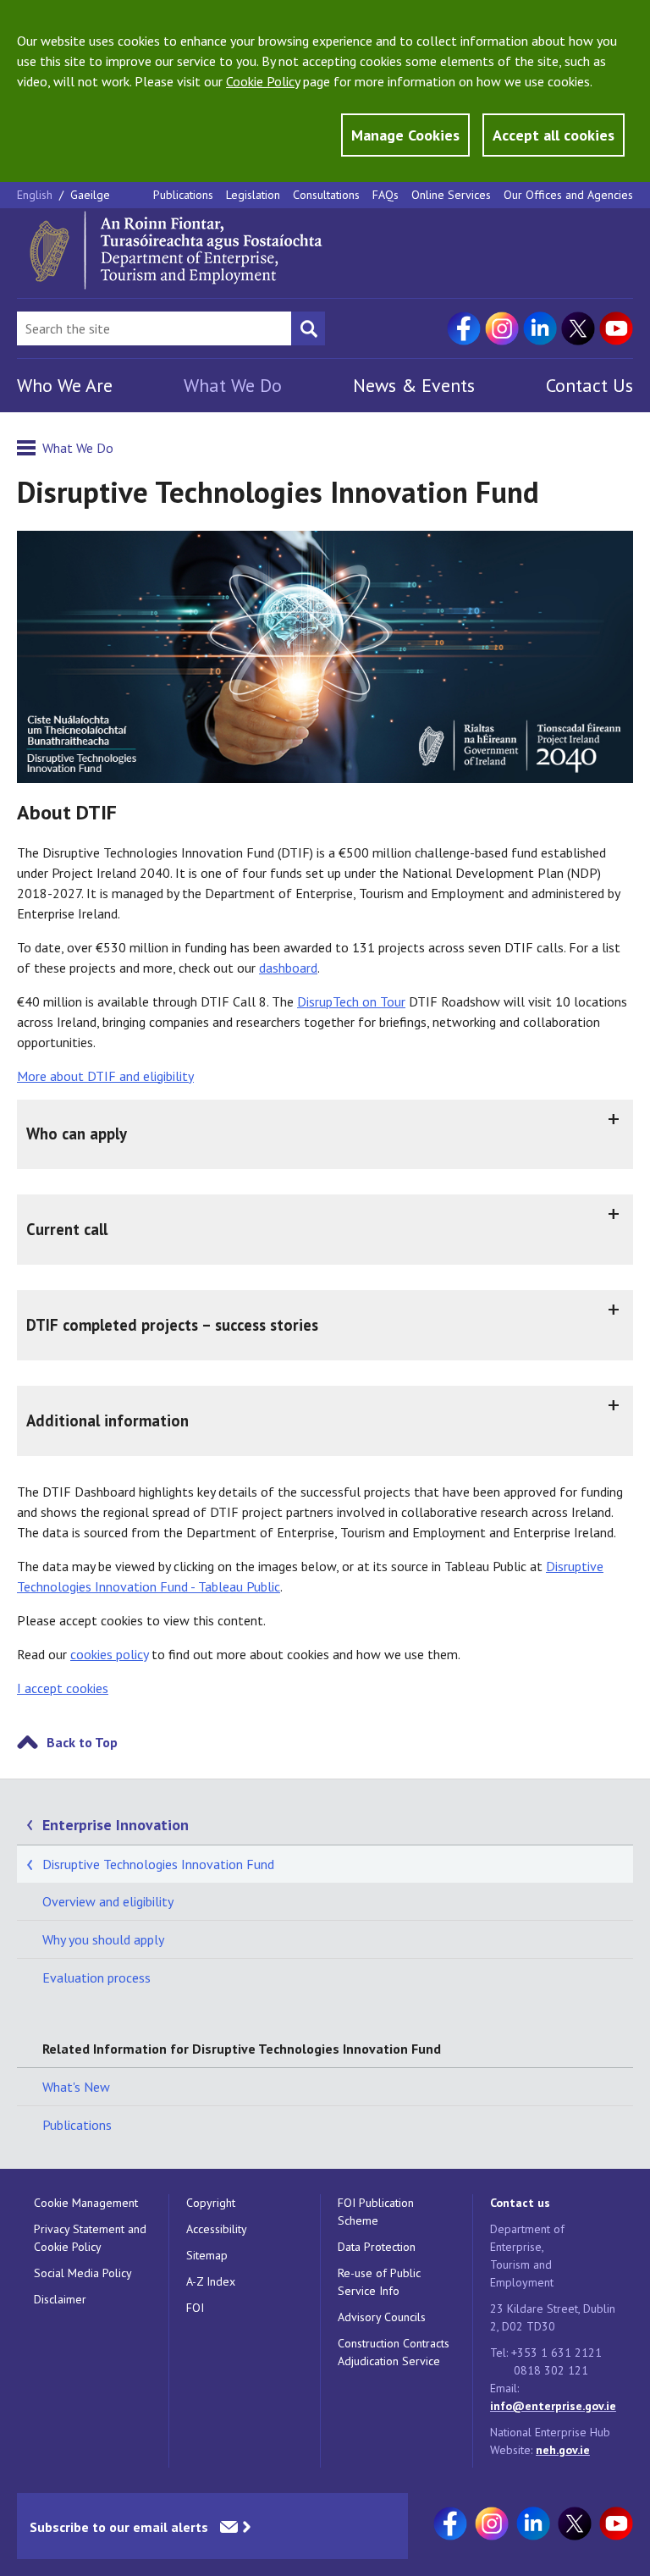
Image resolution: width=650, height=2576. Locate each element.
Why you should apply (103, 1939)
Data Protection (377, 2247)
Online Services (451, 195)
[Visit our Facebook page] (464, 328)
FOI (195, 2308)
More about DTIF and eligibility (105, 1076)
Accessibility (217, 2229)
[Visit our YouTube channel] (616, 328)
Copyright (211, 2203)
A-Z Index (211, 2281)
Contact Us (589, 385)
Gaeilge (90, 195)
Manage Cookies (405, 135)
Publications (183, 195)
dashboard (288, 968)
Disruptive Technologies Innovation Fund (158, 1864)
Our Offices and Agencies (568, 195)
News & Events (414, 385)
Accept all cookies (554, 135)
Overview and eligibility (108, 1901)
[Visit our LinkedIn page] (540, 328)
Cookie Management (86, 2203)
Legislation (253, 195)
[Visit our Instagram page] (502, 328)
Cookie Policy (263, 81)
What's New (76, 2087)
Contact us (520, 2203)
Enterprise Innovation (116, 1825)
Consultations (326, 195)
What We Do (233, 385)
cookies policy (109, 1654)
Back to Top (82, 1742)
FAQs (386, 195)
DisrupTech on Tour (351, 1001)
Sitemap (207, 2255)
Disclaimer (60, 2299)
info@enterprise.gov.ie (553, 2406)
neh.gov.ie (563, 2450)
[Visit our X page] (578, 328)
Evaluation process (96, 1978)
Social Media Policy (83, 2273)
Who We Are (65, 385)
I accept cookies (63, 1688)
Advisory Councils (382, 2317)
